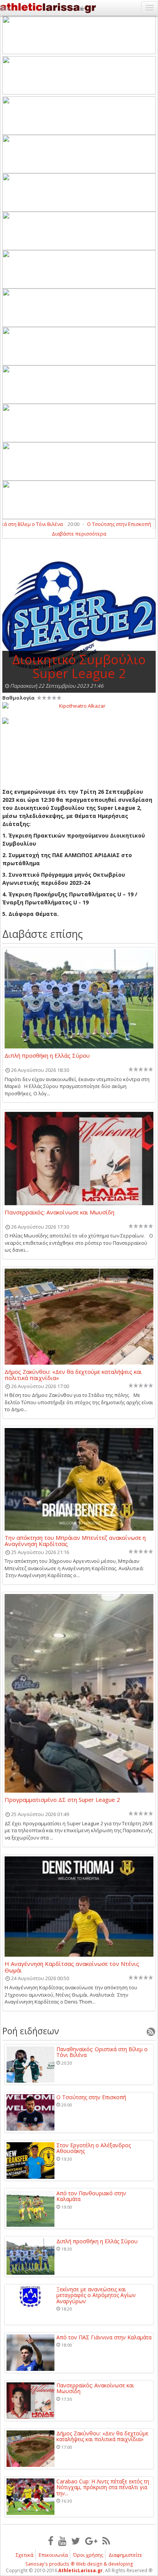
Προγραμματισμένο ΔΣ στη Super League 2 (62, 1800)
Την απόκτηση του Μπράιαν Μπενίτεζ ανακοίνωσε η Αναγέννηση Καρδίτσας (75, 1541)
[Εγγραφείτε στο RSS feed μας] (106, 2541)
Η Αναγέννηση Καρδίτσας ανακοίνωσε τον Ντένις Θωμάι (72, 1967)
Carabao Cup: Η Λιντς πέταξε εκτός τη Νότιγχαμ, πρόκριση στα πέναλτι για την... (103, 2487)
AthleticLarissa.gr (81, 2570)
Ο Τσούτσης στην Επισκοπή (106, 524)
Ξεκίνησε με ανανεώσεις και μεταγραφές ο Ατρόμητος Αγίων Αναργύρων (96, 2295)
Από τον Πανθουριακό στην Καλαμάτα (91, 2196)
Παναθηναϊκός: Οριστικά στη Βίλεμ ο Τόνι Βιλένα (102, 2052)
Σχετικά (25, 2555)
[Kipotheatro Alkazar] (79, 705)
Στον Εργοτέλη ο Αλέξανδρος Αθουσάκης (94, 2148)
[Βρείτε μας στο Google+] (91, 2541)
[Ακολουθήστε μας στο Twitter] (76, 2541)
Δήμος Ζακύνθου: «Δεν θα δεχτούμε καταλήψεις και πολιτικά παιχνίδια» (73, 1375)
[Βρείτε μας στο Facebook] (51, 2541)
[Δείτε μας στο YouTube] (62, 2541)
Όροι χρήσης (88, 2555)
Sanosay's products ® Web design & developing (79, 2564)
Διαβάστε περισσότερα (79, 534)
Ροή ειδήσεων (31, 2031)
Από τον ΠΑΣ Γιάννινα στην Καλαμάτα (104, 2337)
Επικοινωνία (53, 2555)
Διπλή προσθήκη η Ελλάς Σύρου (47, 1056)
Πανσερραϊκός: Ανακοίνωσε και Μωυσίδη (59, 1213)
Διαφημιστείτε (125, 2555)
